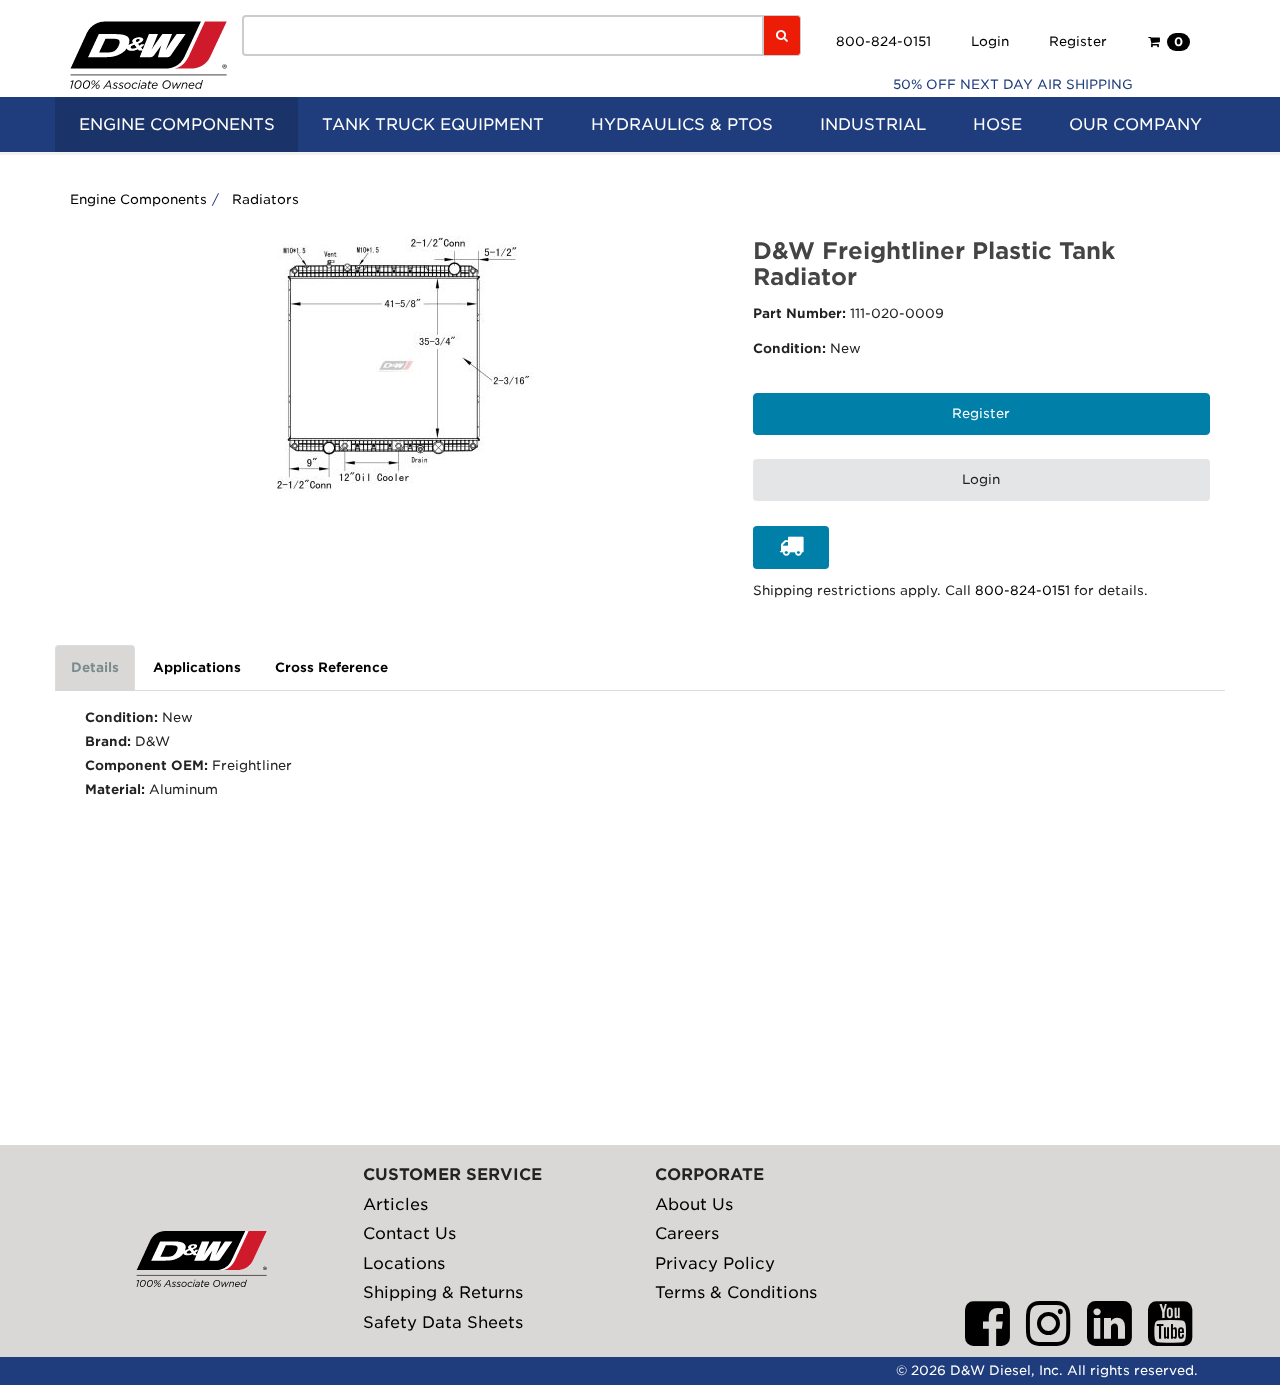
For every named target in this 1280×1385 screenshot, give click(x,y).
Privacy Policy (715, 1263)
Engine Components (138, 199)
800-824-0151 (883, 41)
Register (1078, 41)
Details (95, 667)
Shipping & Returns (443, 1292)
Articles (395, 1204)
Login (990, 41)
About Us (694, 1204)
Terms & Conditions (736, 1292)
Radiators (265, 199)
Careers (687, 1233)
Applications (197, 667)
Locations (404, 1263)
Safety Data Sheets (443, 1322)
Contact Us (409, 1233)
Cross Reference (331, 667)
